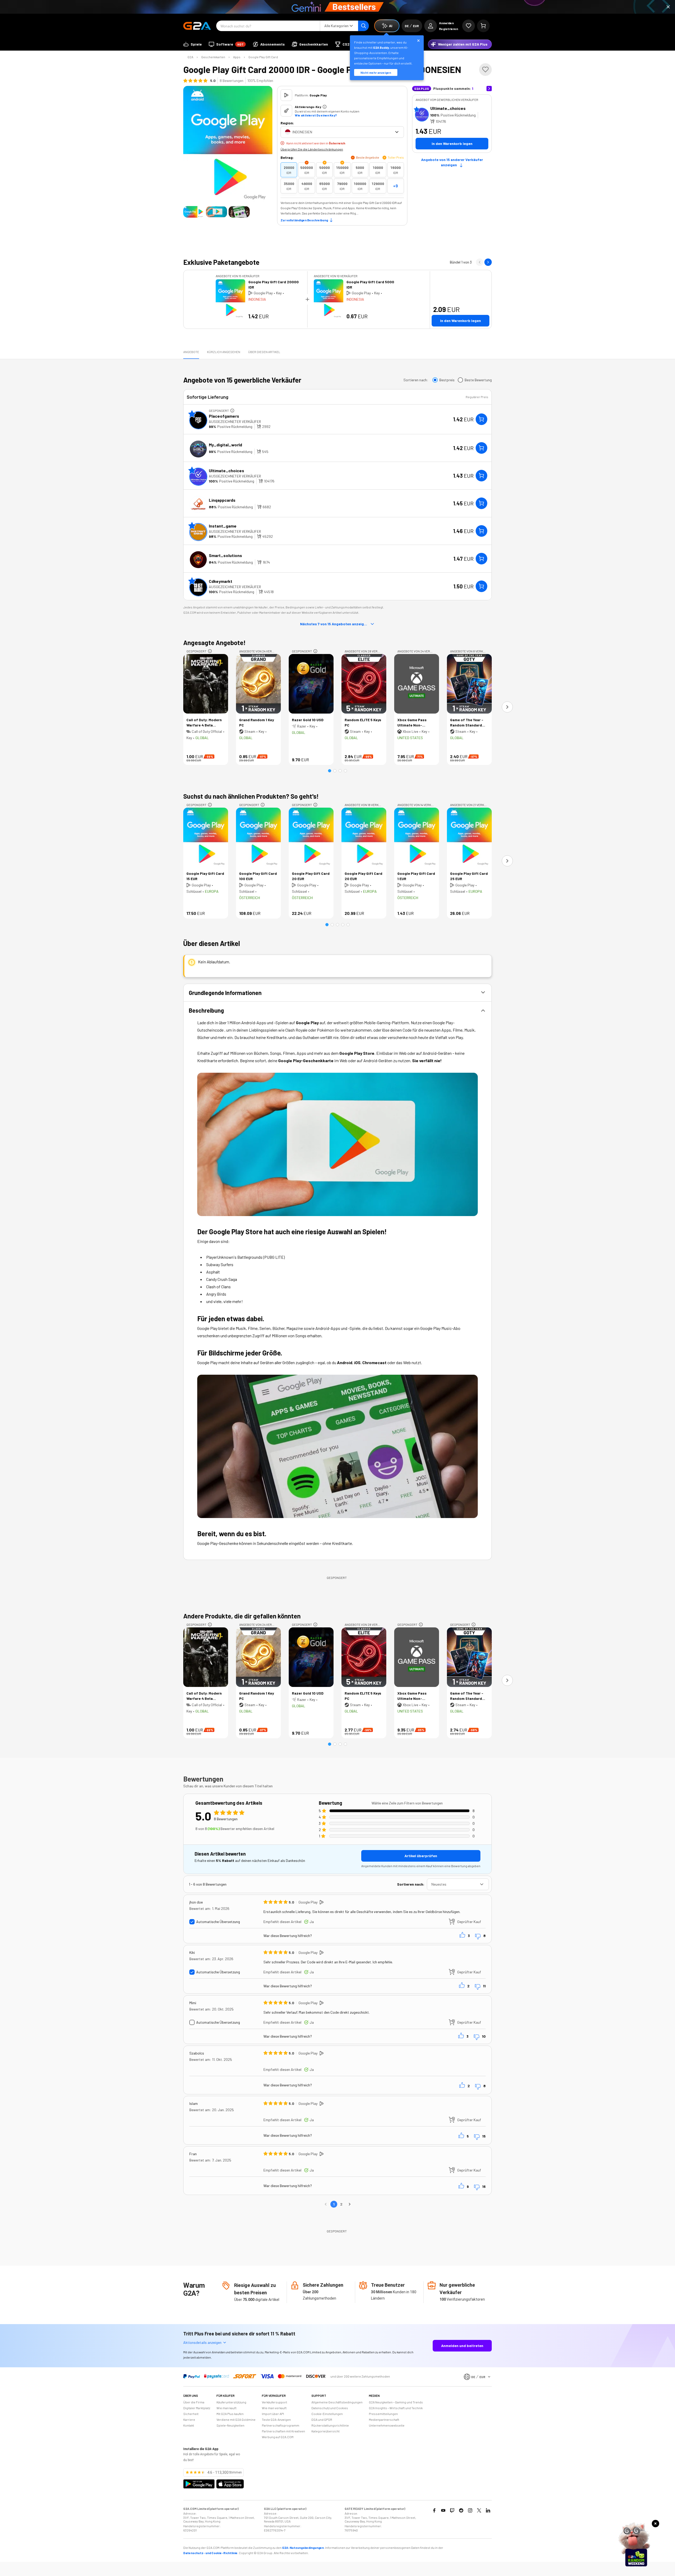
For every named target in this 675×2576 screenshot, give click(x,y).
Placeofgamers (224, 416)
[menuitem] (192, 44)
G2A (190, 57)
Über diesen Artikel (264, 352)
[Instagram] (470, 2510)
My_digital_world (225, 445)
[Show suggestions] (397, 132)
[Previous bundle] (480, 262)
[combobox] (342, 132)
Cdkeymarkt (221, 581)
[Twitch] (452, 2510)
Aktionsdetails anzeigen (202, 2342)
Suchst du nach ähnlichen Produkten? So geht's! (251, 796)
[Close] (668, 7)
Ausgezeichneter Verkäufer (235, 421)
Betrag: (287, 157)
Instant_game (223, 526)
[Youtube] (443, 2510)
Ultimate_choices (448, 108)
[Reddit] (461, 2510)
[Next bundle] (488, 262)
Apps (237, 57)
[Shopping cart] (483, 26)
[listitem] (289, 170)
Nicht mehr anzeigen (376, 72)
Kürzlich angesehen (224, 352)
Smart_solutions (225, 555)
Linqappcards (222, 500)
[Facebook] (434, 2510)
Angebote (191, 352)
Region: (287, 123)
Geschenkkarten (213, 57)
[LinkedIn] (488, 2510)
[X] (479, 2510)
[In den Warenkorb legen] (481, 419)
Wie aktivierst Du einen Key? (316, 115)
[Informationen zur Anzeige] (232, 411)
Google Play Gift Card (263, 57)
